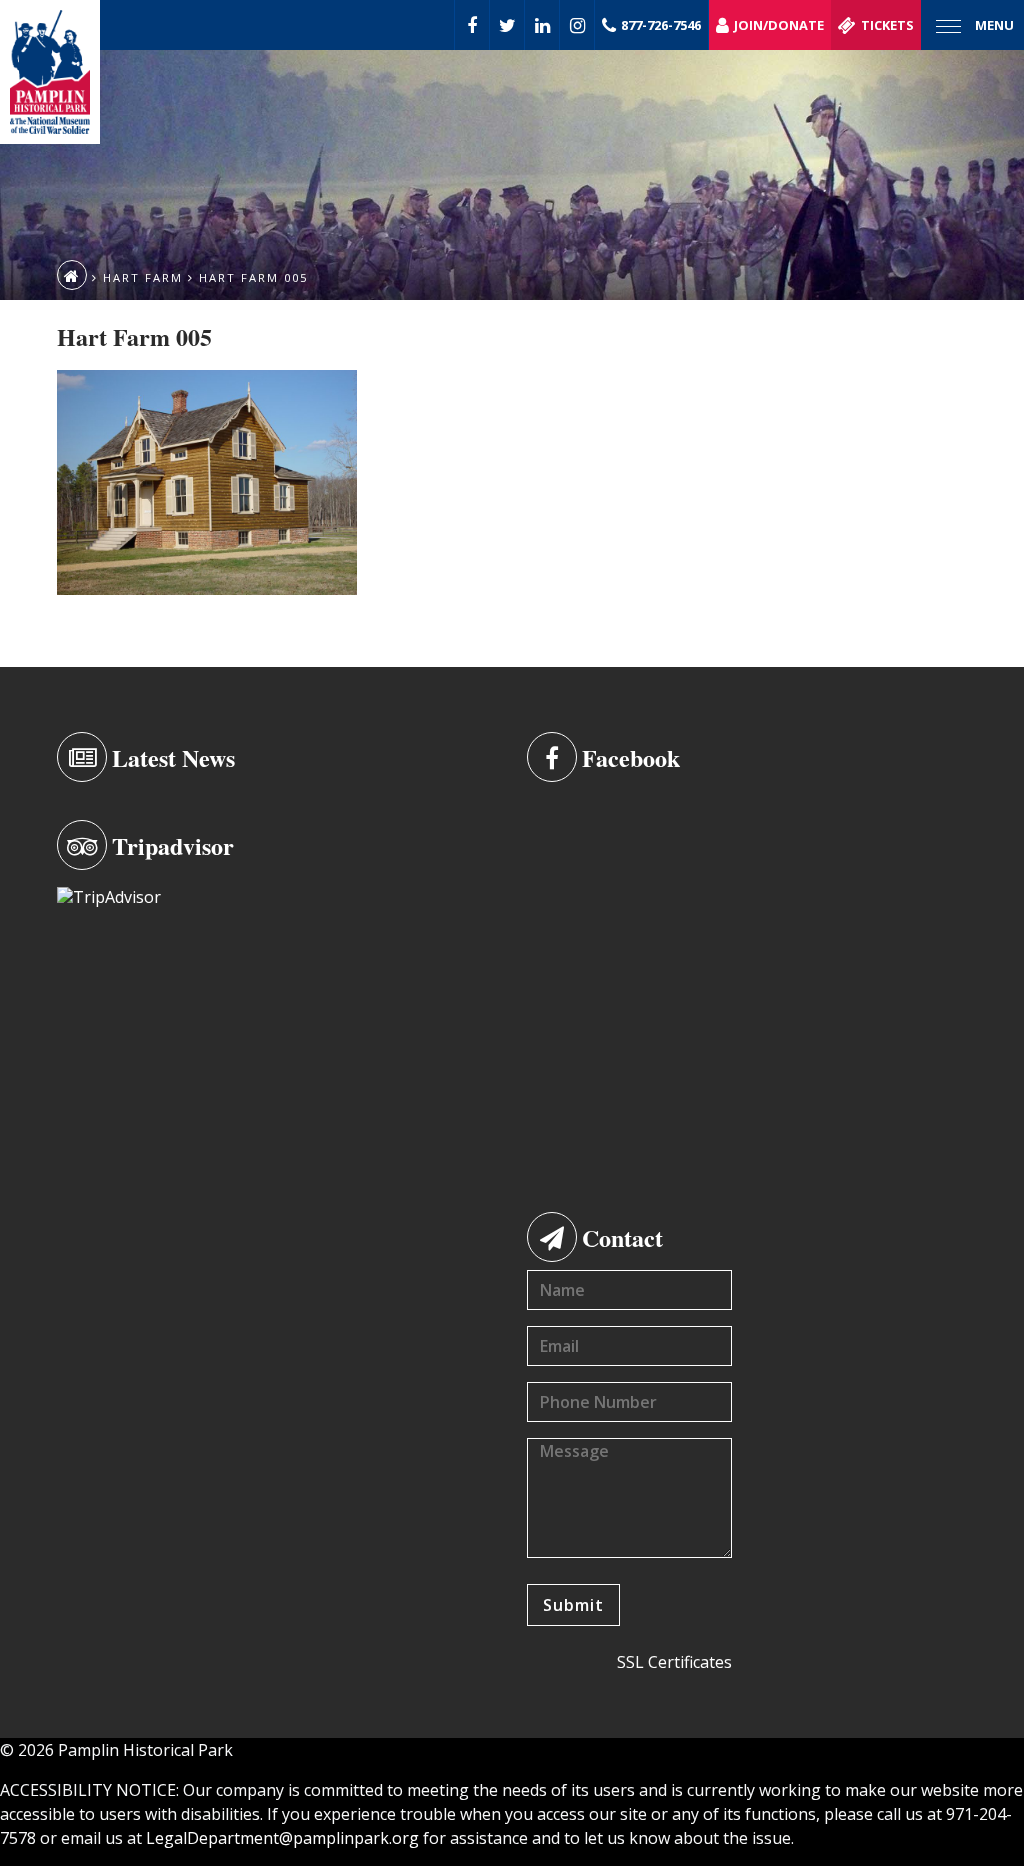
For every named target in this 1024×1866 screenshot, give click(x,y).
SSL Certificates (674, 1662)
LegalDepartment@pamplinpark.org (282, 1838)
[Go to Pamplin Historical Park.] (72, 275)
